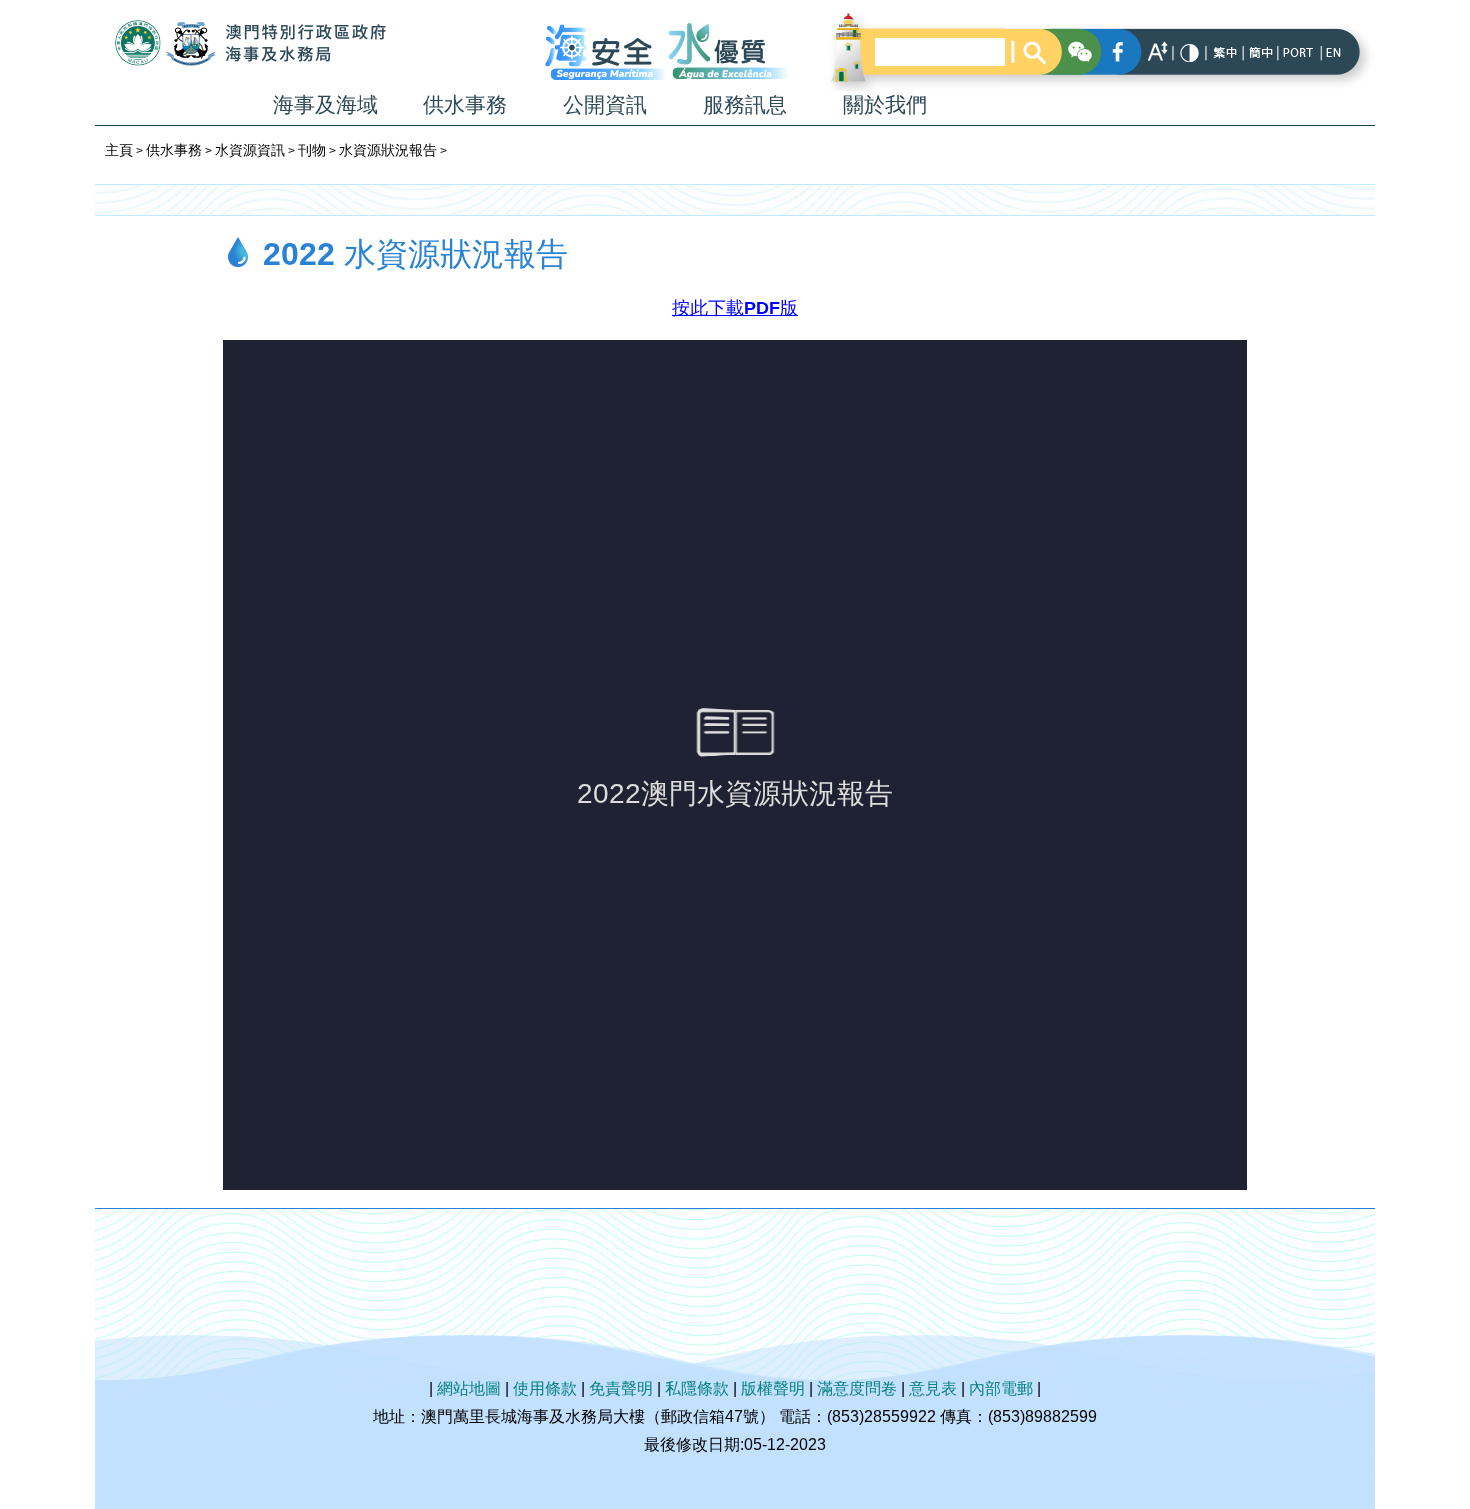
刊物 (312, 150)
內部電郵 (1001, 1388)
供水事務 (465, 104)
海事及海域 (325, 104)
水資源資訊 (250, 150)
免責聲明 (621, 1388)
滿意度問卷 (857, 1388)
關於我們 (885, 104)
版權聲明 (773, 1388)
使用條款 (545, 1388)
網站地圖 (469, 1388)
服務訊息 (745, 104)
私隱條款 (697, 1388)
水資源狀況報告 (388, 150)
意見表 (933, 1388)
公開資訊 (605, 104)
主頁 (119, 150)
